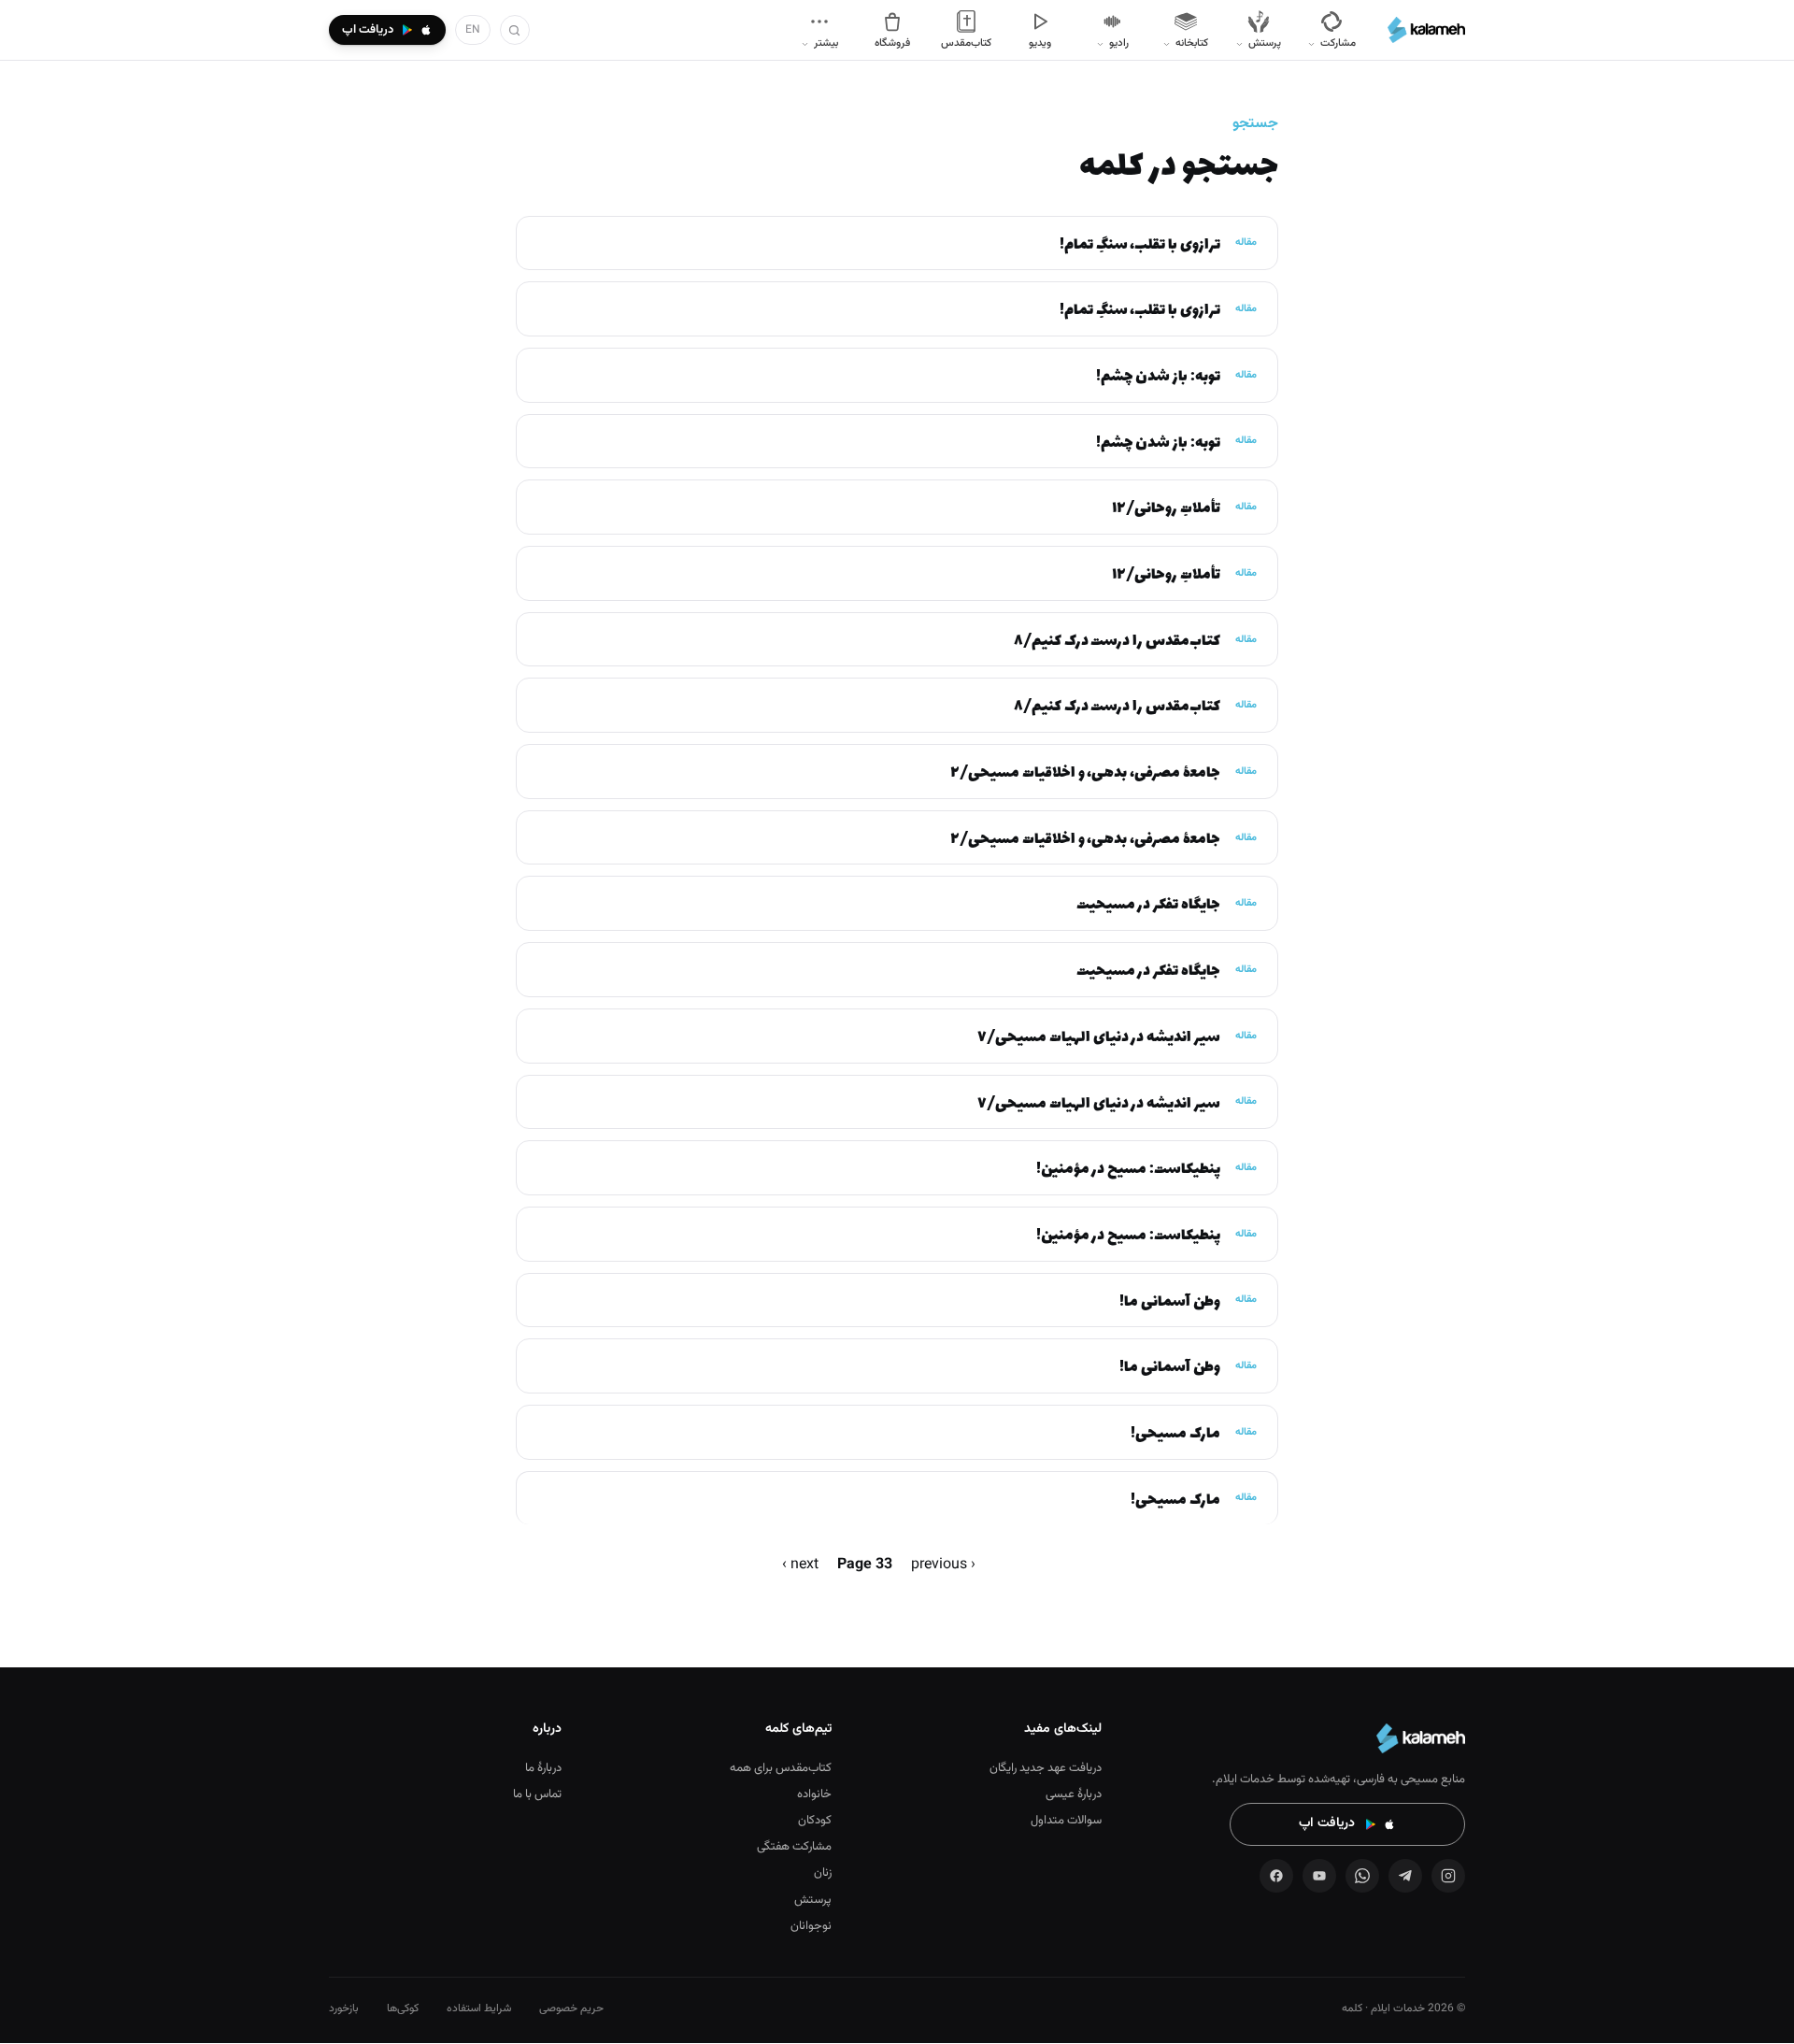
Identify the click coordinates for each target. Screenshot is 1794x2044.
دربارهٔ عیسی (1074, 1794)
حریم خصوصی (571, 2008)
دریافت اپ (1327, 1823)
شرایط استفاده (479, 2008)
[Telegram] (1405, 1876)
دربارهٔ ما (543, 1768)
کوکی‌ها (403, 2008)
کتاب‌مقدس (966, 43)
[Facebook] (1276, 1876)
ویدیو (1040, 43)
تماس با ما (537, 1794)
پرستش (813, 1900)
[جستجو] (515, 30)
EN (473, 30)
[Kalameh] (1426, 30)
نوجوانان (811, 1926)
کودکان (815, 1821)
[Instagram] (1448, 1876)
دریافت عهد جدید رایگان (1046, 1768)
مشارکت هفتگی (794, 1847)
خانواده (814, 1794)
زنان (823, 1873)
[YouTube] (1319, 1876)
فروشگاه (892, 43)
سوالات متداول (1066, 1821)
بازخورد (344, 2008)
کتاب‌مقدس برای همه (781, 1768)
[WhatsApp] (1362, 1876)
